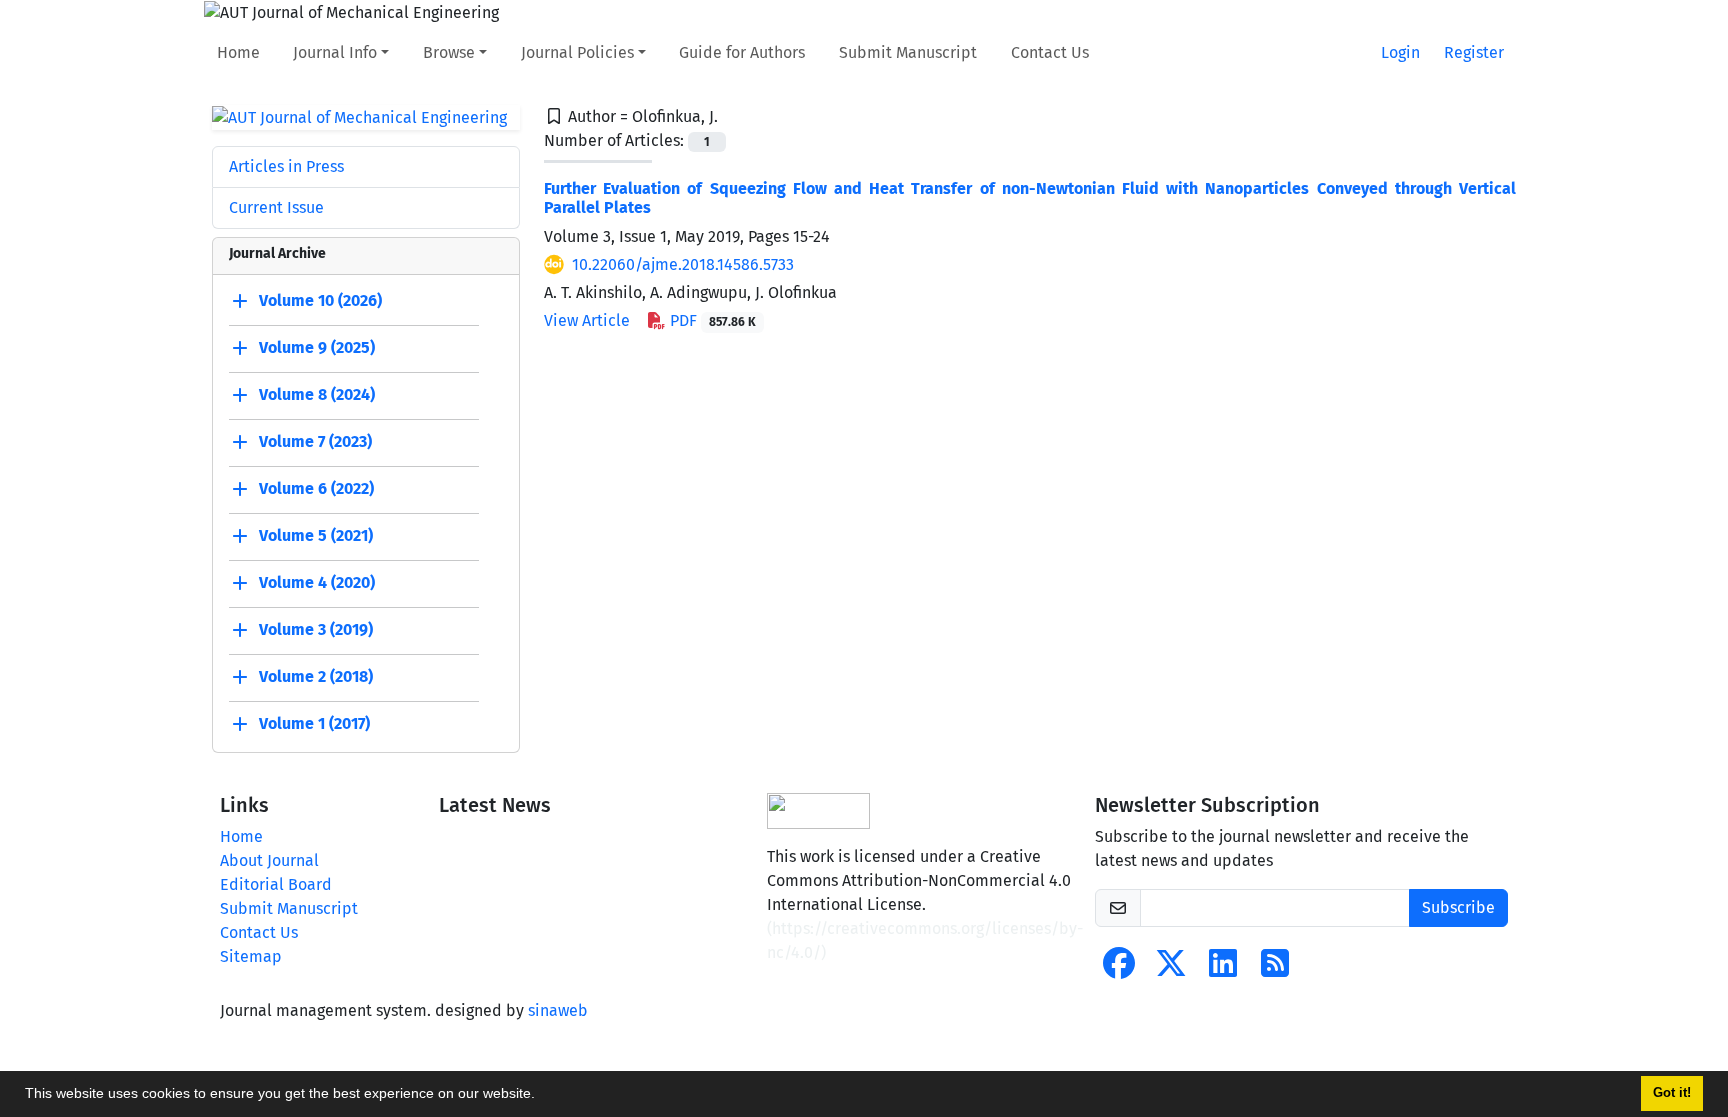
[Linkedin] (1223, 969)
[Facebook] (1119, 969)
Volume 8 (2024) (317, 395)
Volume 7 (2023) (315, 442)
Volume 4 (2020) (317, 583)
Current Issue (276, 207)
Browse (449, 52)
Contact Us (1050, 52)
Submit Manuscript (908, 52)
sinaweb (558, 1010)
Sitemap (251, 956)
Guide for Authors (742, 52)
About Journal (269, 860)
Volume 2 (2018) (316, 677)
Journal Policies (577, 52)
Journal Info (335, 52)
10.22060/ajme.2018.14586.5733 (683, 264)
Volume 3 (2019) (316, 630)
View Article (587, 320)
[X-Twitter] (1171, 969)
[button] (542, 1096)
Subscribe (1458, 907)
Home (238, 52)
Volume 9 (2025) (317, 348)
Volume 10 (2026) (320, 301)
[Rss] (1275, 969)
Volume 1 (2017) (314, 724)
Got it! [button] (1672, 1093)
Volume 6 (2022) (316, 489)
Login (1400, 52)
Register (1474, 52)
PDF (711, 320)
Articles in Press (286, 166)
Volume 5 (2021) (316, 536)
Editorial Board (276, 884)
